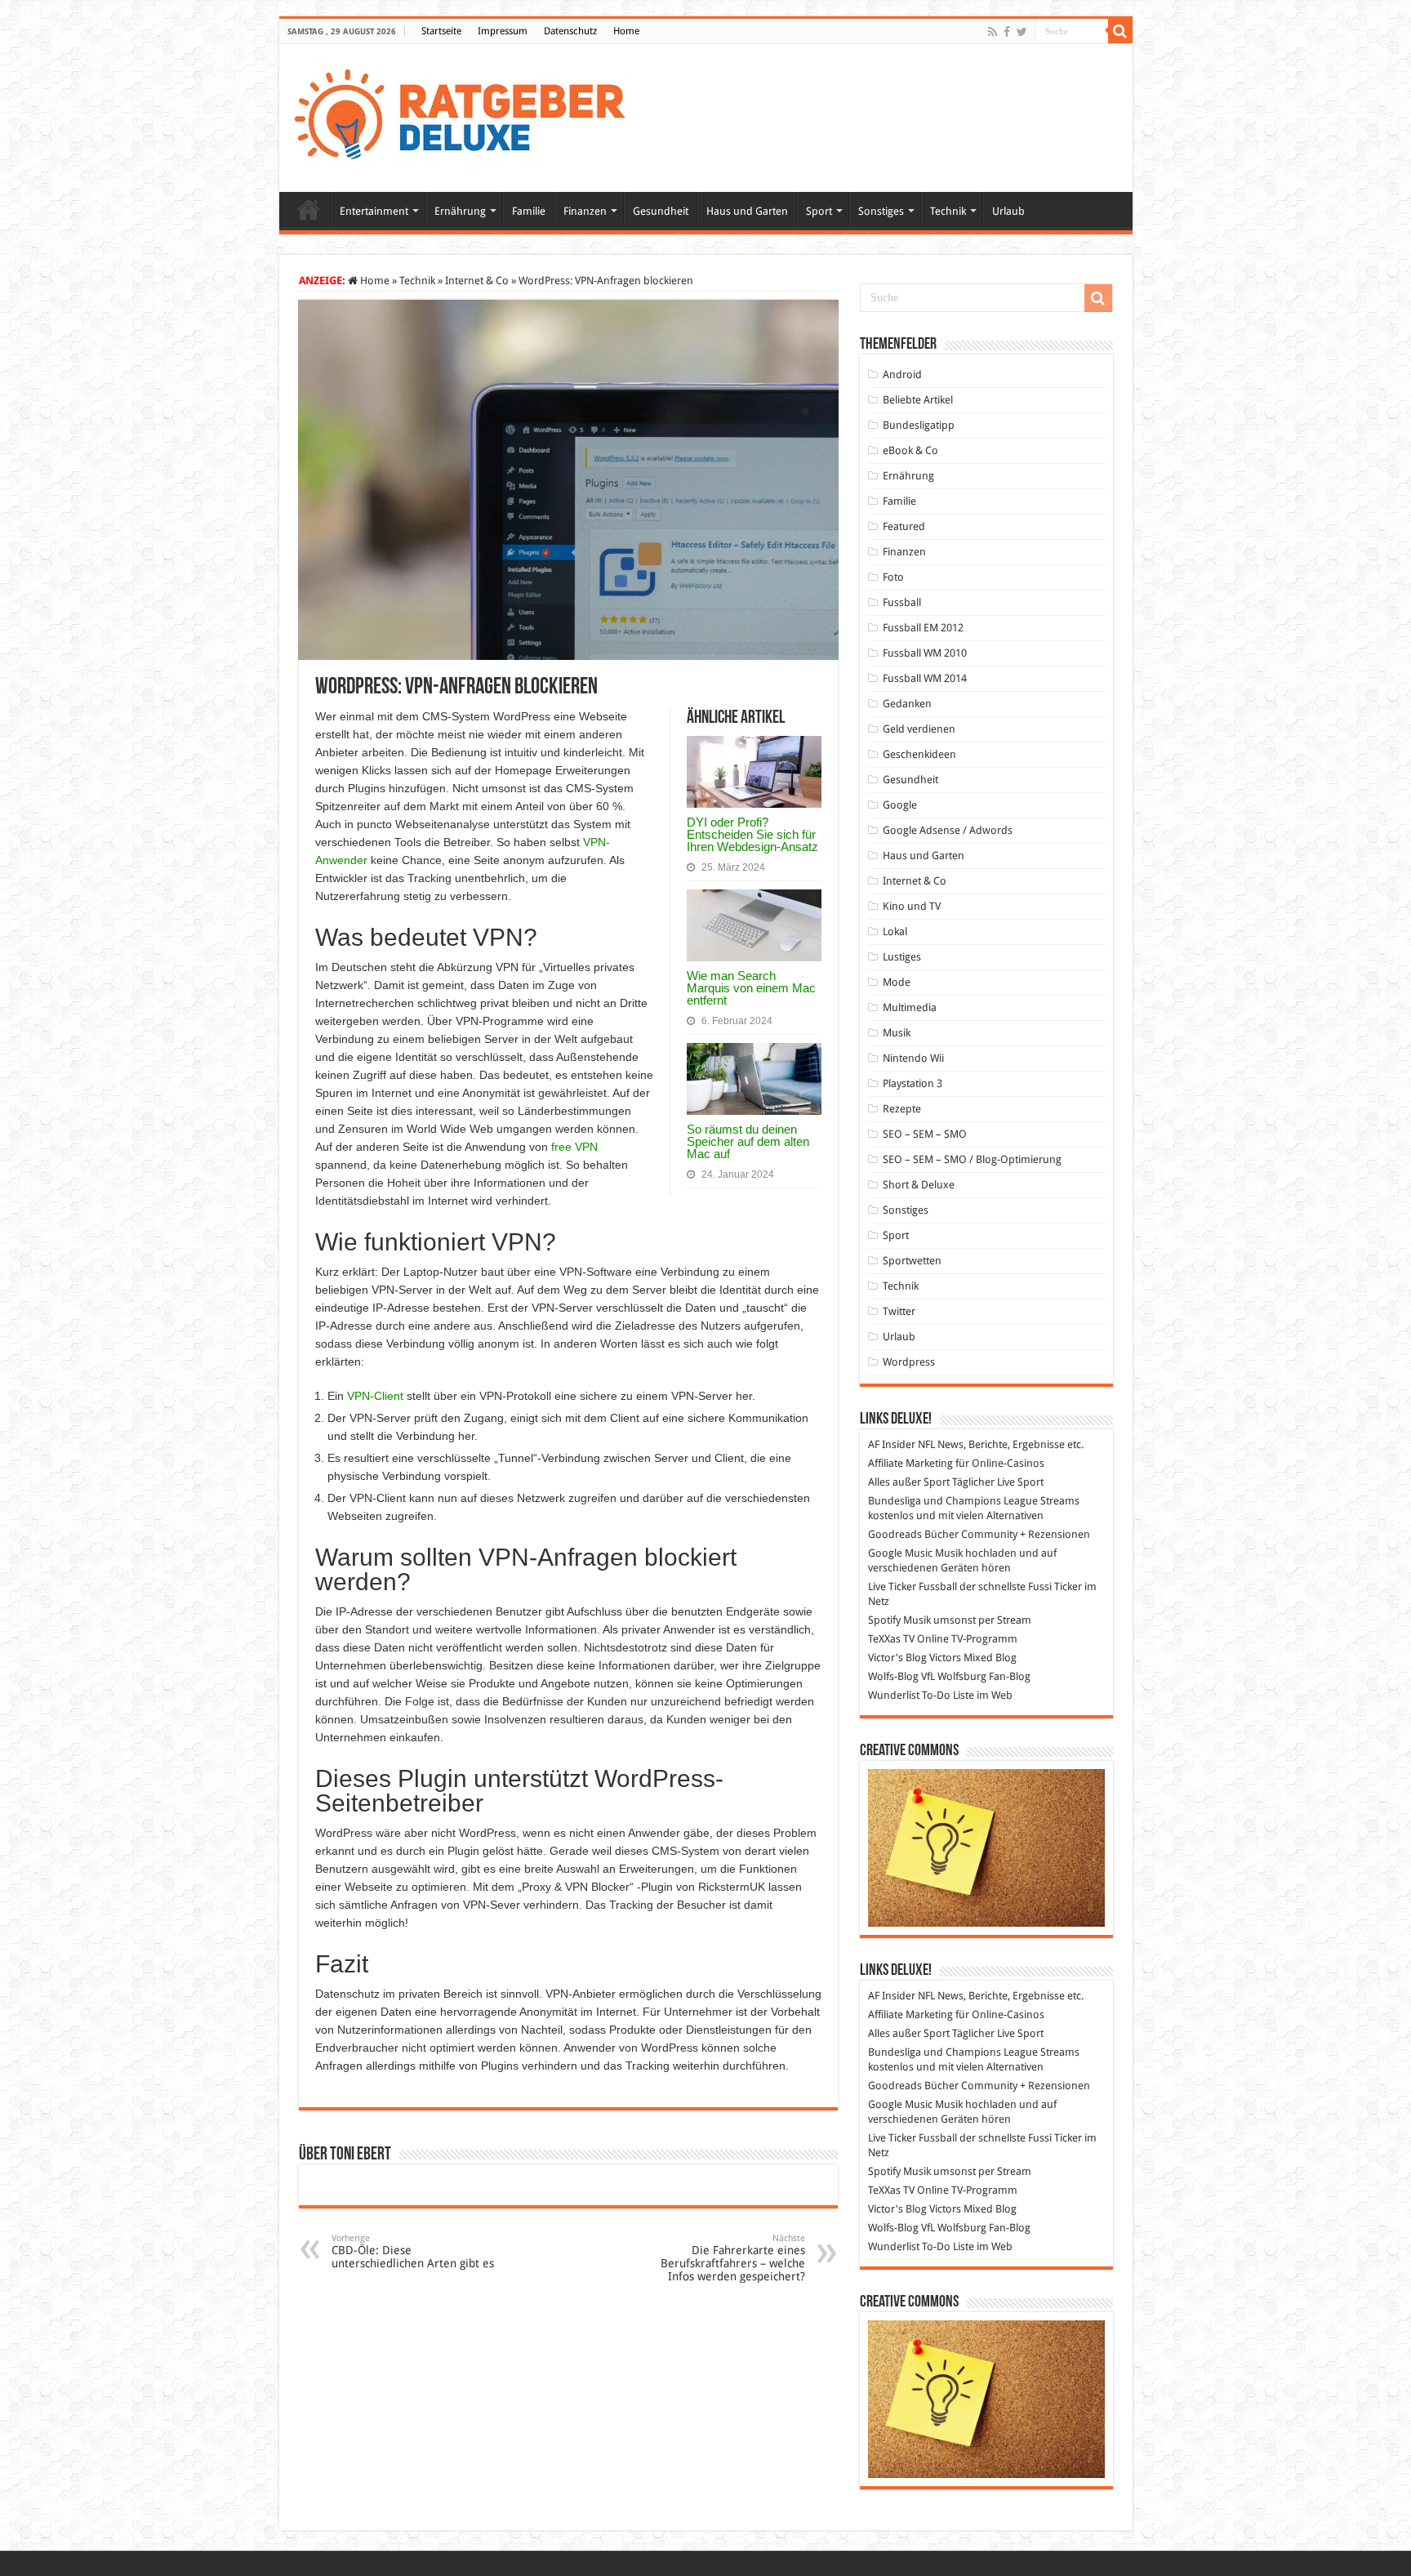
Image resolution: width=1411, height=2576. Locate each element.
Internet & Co (477, 281)
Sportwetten (912, 1261)
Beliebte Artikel (918, 400)
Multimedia (910, 1007)
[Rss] (993, 32)
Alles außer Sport (909, 1482)
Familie (529, 211)
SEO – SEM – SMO (925, 1134)
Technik (948, 211)
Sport (819, 211)
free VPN (574, 1147)
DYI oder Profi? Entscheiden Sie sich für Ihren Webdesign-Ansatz (752, 834)
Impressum (503, 31)
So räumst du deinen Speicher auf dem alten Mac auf (748, 1141)
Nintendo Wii (913, 1058)
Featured (904, 526)
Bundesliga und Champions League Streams (974, 1501)
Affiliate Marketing (910, 1463)
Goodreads (895, 1534)
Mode (897, 982)
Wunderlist (894, 1695)
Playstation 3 (912, 1083)
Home (626, 31)
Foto (893, 577)
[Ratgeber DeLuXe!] (468, 115)
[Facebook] (1007, 32)
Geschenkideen (919, 754)
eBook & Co (910, 450)
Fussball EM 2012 (923, 628)
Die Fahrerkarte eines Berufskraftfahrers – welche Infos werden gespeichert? (733, 2258)
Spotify (884, 1620)
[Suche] (1120, 31)
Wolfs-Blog (893, 1676)
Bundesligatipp (919, 425)
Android (902, 374)
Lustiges (902, 957)
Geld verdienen (919, 729)
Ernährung (460, 211)
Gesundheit (661, 211)
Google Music (900, 1553)
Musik (897, 1033)
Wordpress (909, 1362)
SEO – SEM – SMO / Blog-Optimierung (972, 1159)
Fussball (902, 602)
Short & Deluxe (919, 1185)
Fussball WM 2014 (925, 678)
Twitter (899, 1311)
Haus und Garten (747, 211)
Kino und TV (912, 906)
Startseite (441, 31)
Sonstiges (881, 211)
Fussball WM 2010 (925, 653)
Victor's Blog (897, 1658)
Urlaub (1008, 211)
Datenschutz (570, 31)
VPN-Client (375, 1396)
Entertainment (374, 211)
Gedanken (907, 704)
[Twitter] (1022, 32)
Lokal (895, 931)
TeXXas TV (891, 1639)
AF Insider (892, 1444)
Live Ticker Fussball (912, 1587)
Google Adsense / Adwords (948, 830)
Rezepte (902, 1109)
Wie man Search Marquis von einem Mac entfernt (751, 988)
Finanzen (585, 211)
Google (900, 805)
